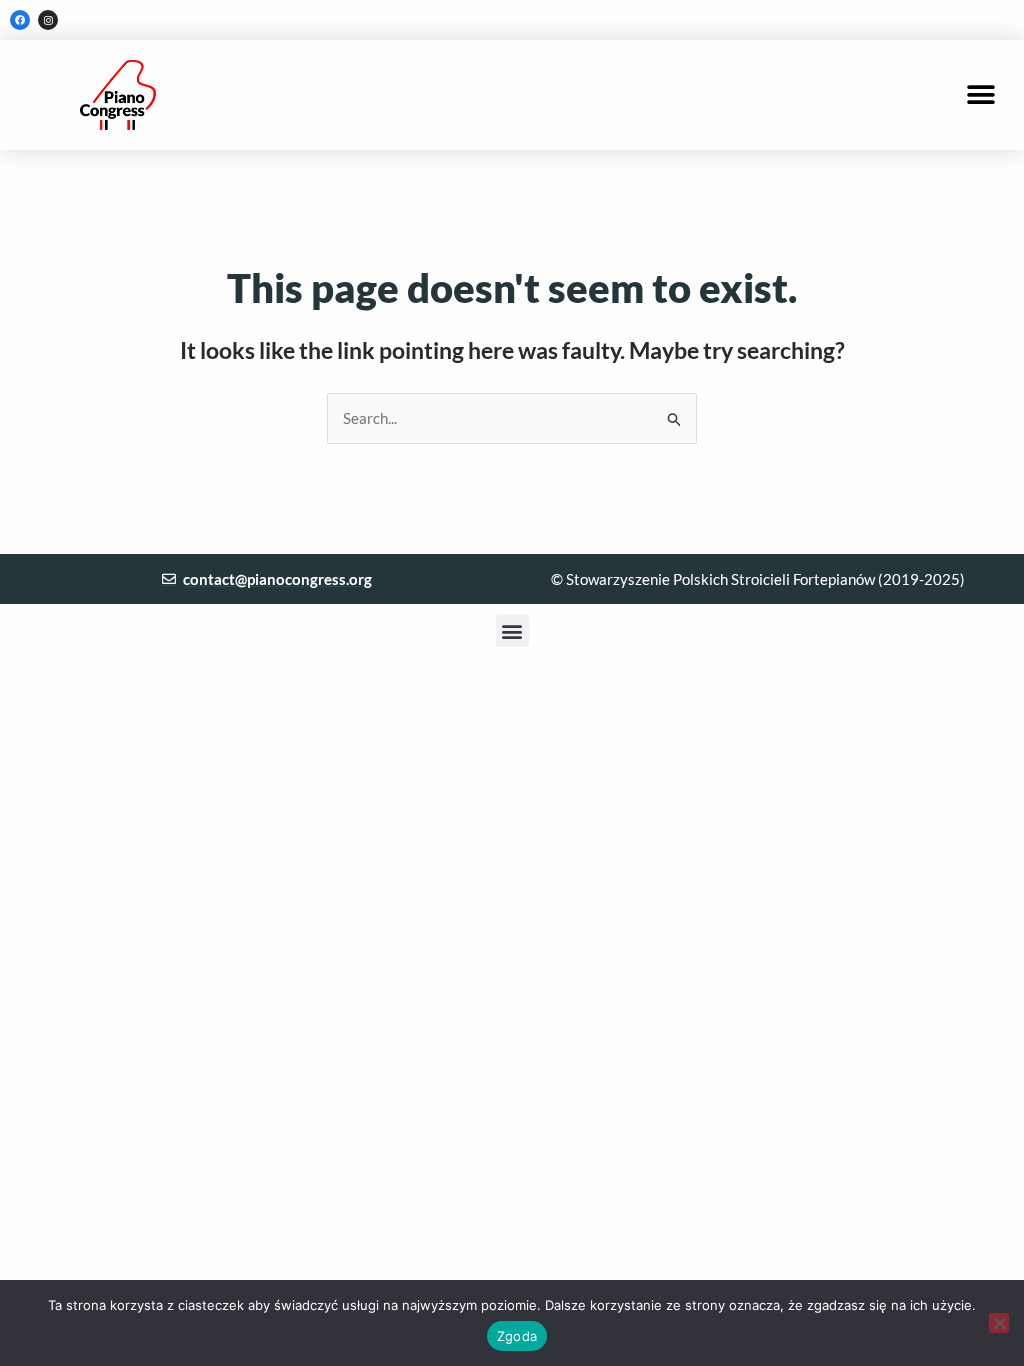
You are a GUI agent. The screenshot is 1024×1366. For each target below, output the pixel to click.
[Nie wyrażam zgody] (999, 1323)
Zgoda (517, 1336)
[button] (981, 95)
